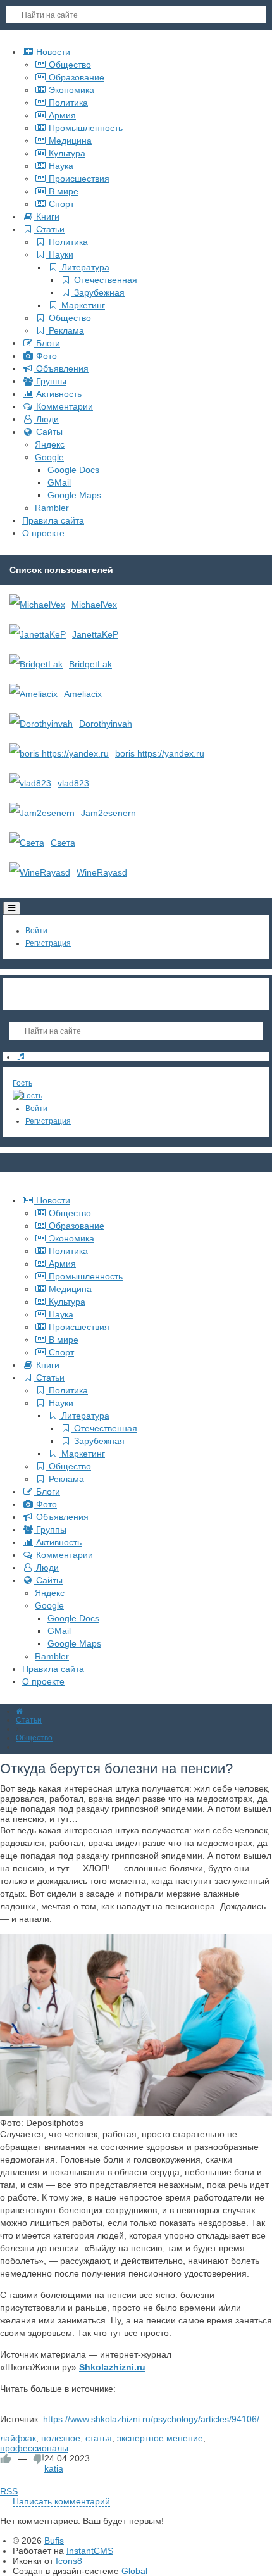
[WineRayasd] (40, 872)
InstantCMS (90, 2551)
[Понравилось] (6, 2459)
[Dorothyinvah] (41, 724)
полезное (61, 2438)
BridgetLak (90, 664)
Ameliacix (83, 694)
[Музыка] (21, 1057)
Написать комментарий (61, 2501)
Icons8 (69, 2561)
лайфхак (18, 2438)
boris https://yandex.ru (160, 753)
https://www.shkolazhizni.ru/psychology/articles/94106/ (151, 2419)
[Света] (27, 843)
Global (134, 2571)
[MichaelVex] (37, 605)
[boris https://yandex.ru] (59, 753)
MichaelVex (94, 605)
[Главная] (19, 1711)
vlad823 (73, 783)
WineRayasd (102, 872)
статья (99, 2438)
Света (63, 843)
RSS (9, 2491)
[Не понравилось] (39, 2459)
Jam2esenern (108, 813)
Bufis (54, 2541)
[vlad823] (30, 783)
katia (54, 2468)
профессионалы (34, 2448)
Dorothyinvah (106, 724)
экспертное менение (160, 2438)
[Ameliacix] (34, 694)
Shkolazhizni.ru (112, 2367)
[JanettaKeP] (38, 634)
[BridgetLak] (36, 664)
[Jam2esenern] (42, 813)
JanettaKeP (95, 634)
